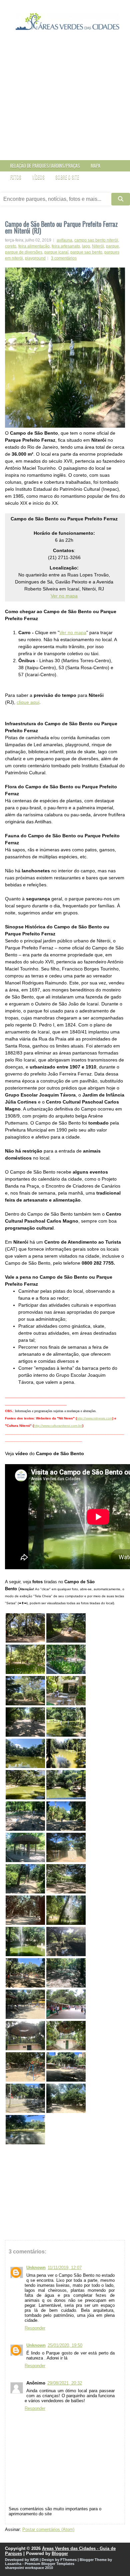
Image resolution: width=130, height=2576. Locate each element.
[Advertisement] (65, 101)
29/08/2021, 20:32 (65, 2383)
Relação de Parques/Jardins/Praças (45, 166)
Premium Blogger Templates (49, 2564)
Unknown (36, 2268)
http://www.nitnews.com (94, 1418)
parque (112, 246)
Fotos (16, 177)
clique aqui (28, 702)
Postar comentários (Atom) (48, 2529)
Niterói (98, 246)
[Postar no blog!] (15, 2157)
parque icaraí (56, 252)
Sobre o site (67, 177)
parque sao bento (86, 252)
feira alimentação (34, 246)
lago (86, 246)
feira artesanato (66, 246)
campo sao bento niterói (96, 240)
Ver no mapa (64, 596)
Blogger (60, 2553)
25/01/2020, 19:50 (65, 2345)
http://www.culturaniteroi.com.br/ (58, 1426)
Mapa (95, 166)
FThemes (68, 2560)
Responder (35, 2328)
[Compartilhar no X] (22, 2157)
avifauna (64, 240)
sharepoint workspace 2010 (29, 2568)
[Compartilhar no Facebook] (28, 2157)
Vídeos (38, 177)
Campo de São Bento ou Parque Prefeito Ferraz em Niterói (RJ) (61, 227)
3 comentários (64, 258)
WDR (34, 2560)
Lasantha (13, 2564)
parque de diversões (24, 252)
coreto (11, 246)
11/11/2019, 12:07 (65, 2268)
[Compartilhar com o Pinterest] (35, 2157)
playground (35, 258)
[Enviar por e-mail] (8, 2157)
